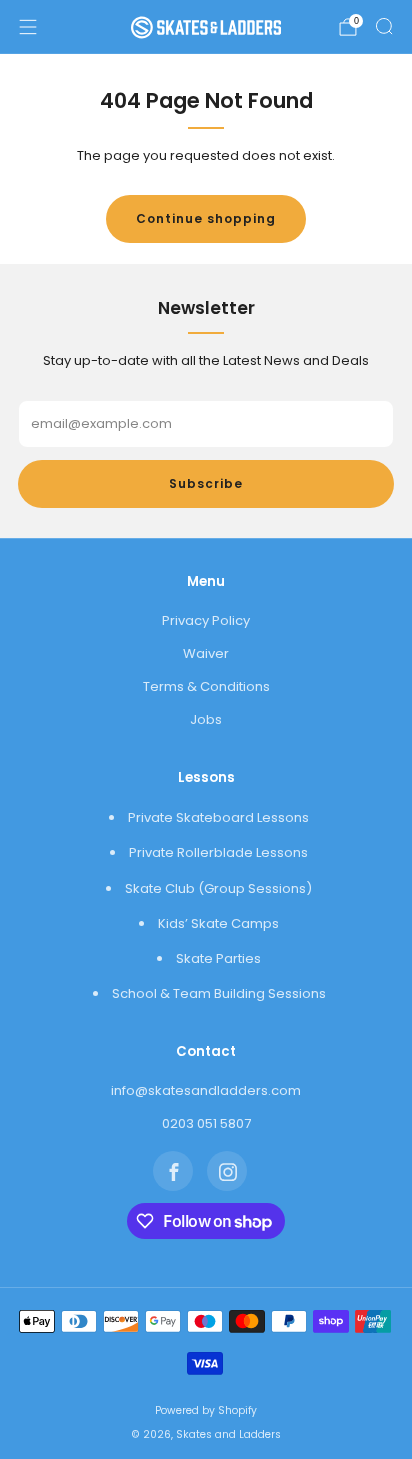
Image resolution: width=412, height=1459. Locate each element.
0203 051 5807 (206, 1123)
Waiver (206, 653)
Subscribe (206, 483)
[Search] (384, 26)
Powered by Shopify (206, 1410)
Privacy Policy (206, 620)
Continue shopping (206, 218)
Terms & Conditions (206, 686)
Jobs (206, 719)
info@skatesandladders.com (206, 1090)
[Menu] (28, 27)
